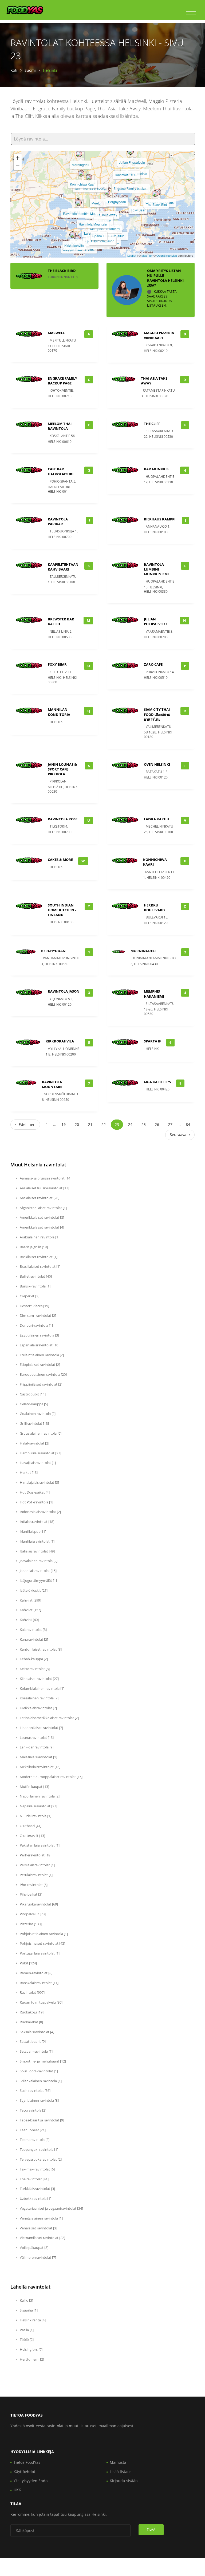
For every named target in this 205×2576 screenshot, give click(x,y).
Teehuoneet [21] (32, 2130)
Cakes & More (60, 860)
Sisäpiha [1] (28, 2310)
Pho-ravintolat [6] (33, 1885)
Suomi (30, 70)
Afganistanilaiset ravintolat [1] (43, 1208)
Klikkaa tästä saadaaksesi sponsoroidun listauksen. (162, 298)
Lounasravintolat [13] (36, 1738)
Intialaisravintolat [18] (37, 1522)
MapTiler (147, 255)
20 (77, 1124)
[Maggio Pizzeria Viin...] (78, 238)
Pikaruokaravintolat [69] (38, 1904)
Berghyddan (117, 202)
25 (144, 1124)
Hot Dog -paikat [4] (34, 1492)
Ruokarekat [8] (31, 2022)
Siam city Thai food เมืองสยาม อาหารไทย (157, 714)
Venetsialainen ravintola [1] (41, 2218)
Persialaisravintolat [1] (37, 1865)
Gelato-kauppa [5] (33, 1404)
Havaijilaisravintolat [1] (37, 1463)
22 (104, 1124)
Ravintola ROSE (127, 175)
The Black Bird (157, 204)
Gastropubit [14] (32, 1394)
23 (117, 1124)
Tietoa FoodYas (27, 2462)
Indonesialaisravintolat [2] (40, 1512)
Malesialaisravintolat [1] (38, 1757)
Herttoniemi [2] (31, 2359)
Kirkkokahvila (74, 245)
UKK (17, 2490)
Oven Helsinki (157, 764)
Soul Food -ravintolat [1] (38, 2071)
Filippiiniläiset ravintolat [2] (41, 1384)
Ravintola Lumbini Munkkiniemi (156, 569)
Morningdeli (80, 165)
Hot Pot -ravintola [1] (36, 1502)
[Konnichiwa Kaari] (81, 173)
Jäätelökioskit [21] (33, 1590)
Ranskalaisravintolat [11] (39, 1983)
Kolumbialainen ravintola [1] (42, 1688)
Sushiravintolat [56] (35, 2091)
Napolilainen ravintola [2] (39, 1796)
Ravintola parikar (58, 521)
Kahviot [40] (29, 1620)
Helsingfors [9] (31, 2349)
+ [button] (18, 158)
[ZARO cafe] (102, 210)
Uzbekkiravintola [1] (35, 2198)
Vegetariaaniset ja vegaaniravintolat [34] (51, 2208)
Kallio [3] (26, 2300)
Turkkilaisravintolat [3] (37, 2189)
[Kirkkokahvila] (73, 235)
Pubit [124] (28, 1963)
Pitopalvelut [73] (32, 1914)
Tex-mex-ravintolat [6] (37, 2169)
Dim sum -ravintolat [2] (38, 1315)
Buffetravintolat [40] (35, 1276)
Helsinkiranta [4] (32, 2320)
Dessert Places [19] (34, 1306)
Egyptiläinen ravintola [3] (39, 1335)
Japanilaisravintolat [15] (38, 1571)
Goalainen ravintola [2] (37, 1414)
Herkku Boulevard (154, 908)
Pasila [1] (26, 2330)
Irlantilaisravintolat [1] (37, 1541)
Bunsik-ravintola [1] (35, 1286)
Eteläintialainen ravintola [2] (41, 1355)
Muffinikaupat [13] (34, 1787)
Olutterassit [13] (32, 1836)
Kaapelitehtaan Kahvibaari (63, 567)
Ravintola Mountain (93, 224)
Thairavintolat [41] (34, 2179)
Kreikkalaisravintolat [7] (38, 1708)
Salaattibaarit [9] (32, 2041)
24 (130, 1124)
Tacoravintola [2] (33, 2110)
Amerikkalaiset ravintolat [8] (42, 1217)
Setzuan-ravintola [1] (36, 2051)
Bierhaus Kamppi (160, 519)
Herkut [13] (28, 1472)
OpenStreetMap (167, 255)
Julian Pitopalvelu (132, 162)
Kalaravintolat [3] (33, 1630)
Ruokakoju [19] (31, 2012)
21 (90, 1124)
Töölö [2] (26, 2340)
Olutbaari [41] (30, 1826)
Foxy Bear (138, 210)
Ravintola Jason (103, 241)
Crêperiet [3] (29, 1296)
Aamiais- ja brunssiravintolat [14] (45, 1178)
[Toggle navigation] (191, 12)
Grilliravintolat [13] (34, 1423)
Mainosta (118, 2462)
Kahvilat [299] (30, 1600)
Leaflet (132, 255)
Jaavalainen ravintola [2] (38, 1561)
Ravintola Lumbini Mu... (80, 213)
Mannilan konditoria (59, 712)
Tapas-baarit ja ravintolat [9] (42, 2120)
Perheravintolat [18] (35, 1855)
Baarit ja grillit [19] (33, 1247)
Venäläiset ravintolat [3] (38, 2228)
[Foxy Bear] (137, 199)
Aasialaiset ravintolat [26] (39, 1198)
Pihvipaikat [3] (31, 1894)
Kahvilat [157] (30, 1610)
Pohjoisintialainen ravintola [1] (43, 1934)
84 (188, 1124)
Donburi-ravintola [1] (36, 1325)
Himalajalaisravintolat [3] (39, 1482)
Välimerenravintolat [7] (38, 2257)
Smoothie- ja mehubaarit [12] (42, 2061)
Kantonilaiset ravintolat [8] (40, 1649)
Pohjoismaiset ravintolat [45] (42, 1943)
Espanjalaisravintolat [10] (39, 1345)
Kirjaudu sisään (124, 2481)
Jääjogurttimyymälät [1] (38, 1580)
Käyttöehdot (24, 2472)
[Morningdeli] (79, 154)
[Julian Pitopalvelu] (131, 151)
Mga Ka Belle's (157, 1082)
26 (157, 1124)
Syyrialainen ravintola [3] (39, 2100)
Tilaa (151, 2529)
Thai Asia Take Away (102, 215)
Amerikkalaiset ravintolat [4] (42, 1227)
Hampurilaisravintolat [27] (40, 1453)
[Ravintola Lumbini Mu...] (78, 203)
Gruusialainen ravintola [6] (40, 1433)
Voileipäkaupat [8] (34, 2248)
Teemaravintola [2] (34, 2140)
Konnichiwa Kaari (83, 184)
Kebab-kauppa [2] (33, 1659)
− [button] (18, 166)
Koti (14, 70)
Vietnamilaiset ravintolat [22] (42, 2238)
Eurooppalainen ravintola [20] (43, 1374)
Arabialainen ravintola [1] (39, 1237)
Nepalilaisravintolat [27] (38, 1806)
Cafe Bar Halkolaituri (61, 471)
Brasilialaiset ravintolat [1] (40, 1266)
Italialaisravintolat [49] (37, 1551)
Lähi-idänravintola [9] (36, 1747)
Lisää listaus (121, 2472)
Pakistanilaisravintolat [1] (39, 1845)
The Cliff (152, 424)
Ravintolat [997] (32, 1992)
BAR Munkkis (156, 469)
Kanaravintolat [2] (33, 1639)
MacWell (56, 333)
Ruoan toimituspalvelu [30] (41, 2002)
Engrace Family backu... (131, 188)
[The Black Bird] (155, 194)
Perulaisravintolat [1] (36, 1875)
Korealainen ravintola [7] (39, 1698)
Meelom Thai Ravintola (60, 426)
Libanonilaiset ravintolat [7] (41, 1728)
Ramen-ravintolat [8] (36, 1973)
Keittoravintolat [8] (34, 1669)
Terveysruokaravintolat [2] (40, 2159)
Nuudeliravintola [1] (35, 1816)
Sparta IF (99, 236)
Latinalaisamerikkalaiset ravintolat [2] (49, 1718)
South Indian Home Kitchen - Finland (62, 910)
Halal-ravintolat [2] (34, 1443)
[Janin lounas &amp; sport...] (89, 177)
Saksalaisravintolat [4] (37, 2032)
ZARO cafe (153, 664)
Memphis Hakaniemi (105, 229)
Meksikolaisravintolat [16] (40, 1767)
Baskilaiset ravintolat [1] (38, 1257)
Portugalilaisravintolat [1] (39, 1953)
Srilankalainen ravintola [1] (40, 2081)
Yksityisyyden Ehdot (31, 2481)
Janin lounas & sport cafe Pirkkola (62, 769)
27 (170, 1124)
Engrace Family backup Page (62, 381)
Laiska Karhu (157, 819)
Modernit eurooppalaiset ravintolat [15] (51, 1777)
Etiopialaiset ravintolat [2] (40, 1365)
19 (64, 1124)
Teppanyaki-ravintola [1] (39, 2149)
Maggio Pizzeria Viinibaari (159, 335)
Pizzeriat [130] (30, 1924)
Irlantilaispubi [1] (33, 1531)
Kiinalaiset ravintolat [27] (39, 1679)
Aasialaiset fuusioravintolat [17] (44, 1188)
